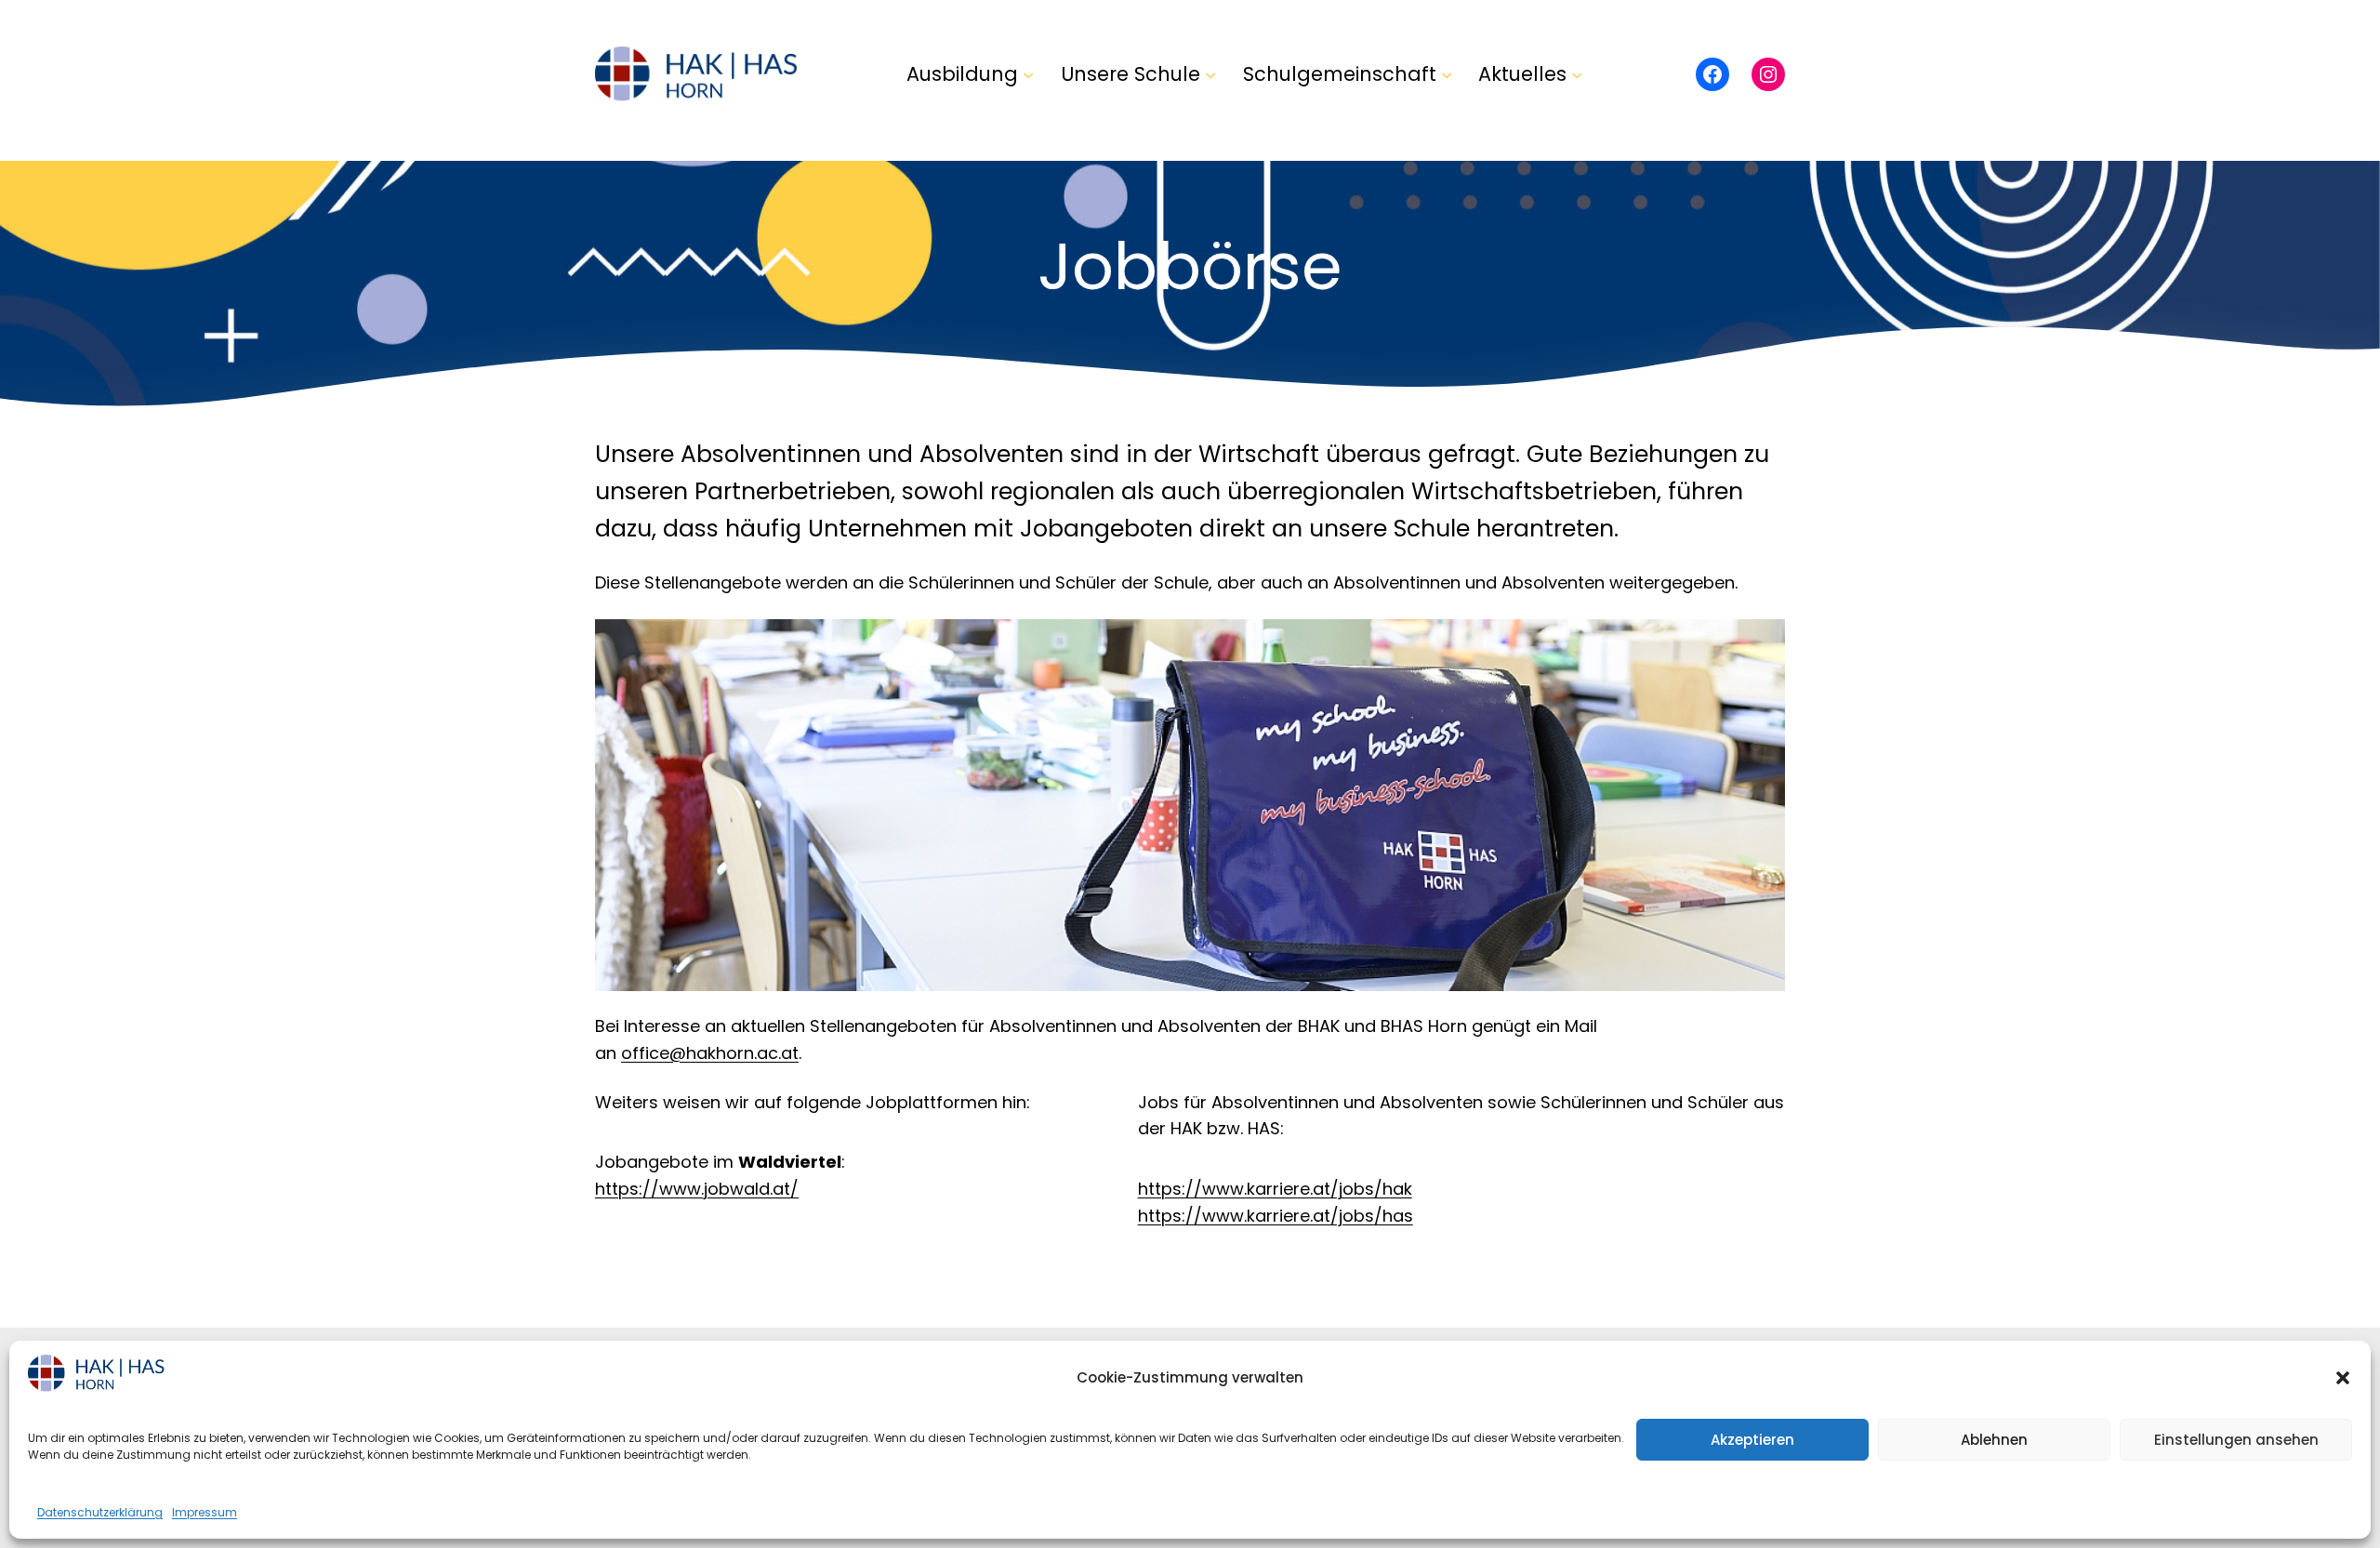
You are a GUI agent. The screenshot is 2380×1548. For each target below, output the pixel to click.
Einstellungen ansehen (2236, 1440)
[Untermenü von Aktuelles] (1577, 73)
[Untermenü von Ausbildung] (1028, 73)
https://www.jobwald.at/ (697, 1189)
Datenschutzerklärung (100, 1512)
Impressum (205, 1512)
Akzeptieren (1752, 1440)
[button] (2343, 1378)
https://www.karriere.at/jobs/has (1276, 1216)
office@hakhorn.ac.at (710, 1053)
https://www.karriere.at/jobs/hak (1275, 1189)
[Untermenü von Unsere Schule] (1210, 73)
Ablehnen (1994, 1440)
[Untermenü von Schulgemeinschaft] (1447, 73)
